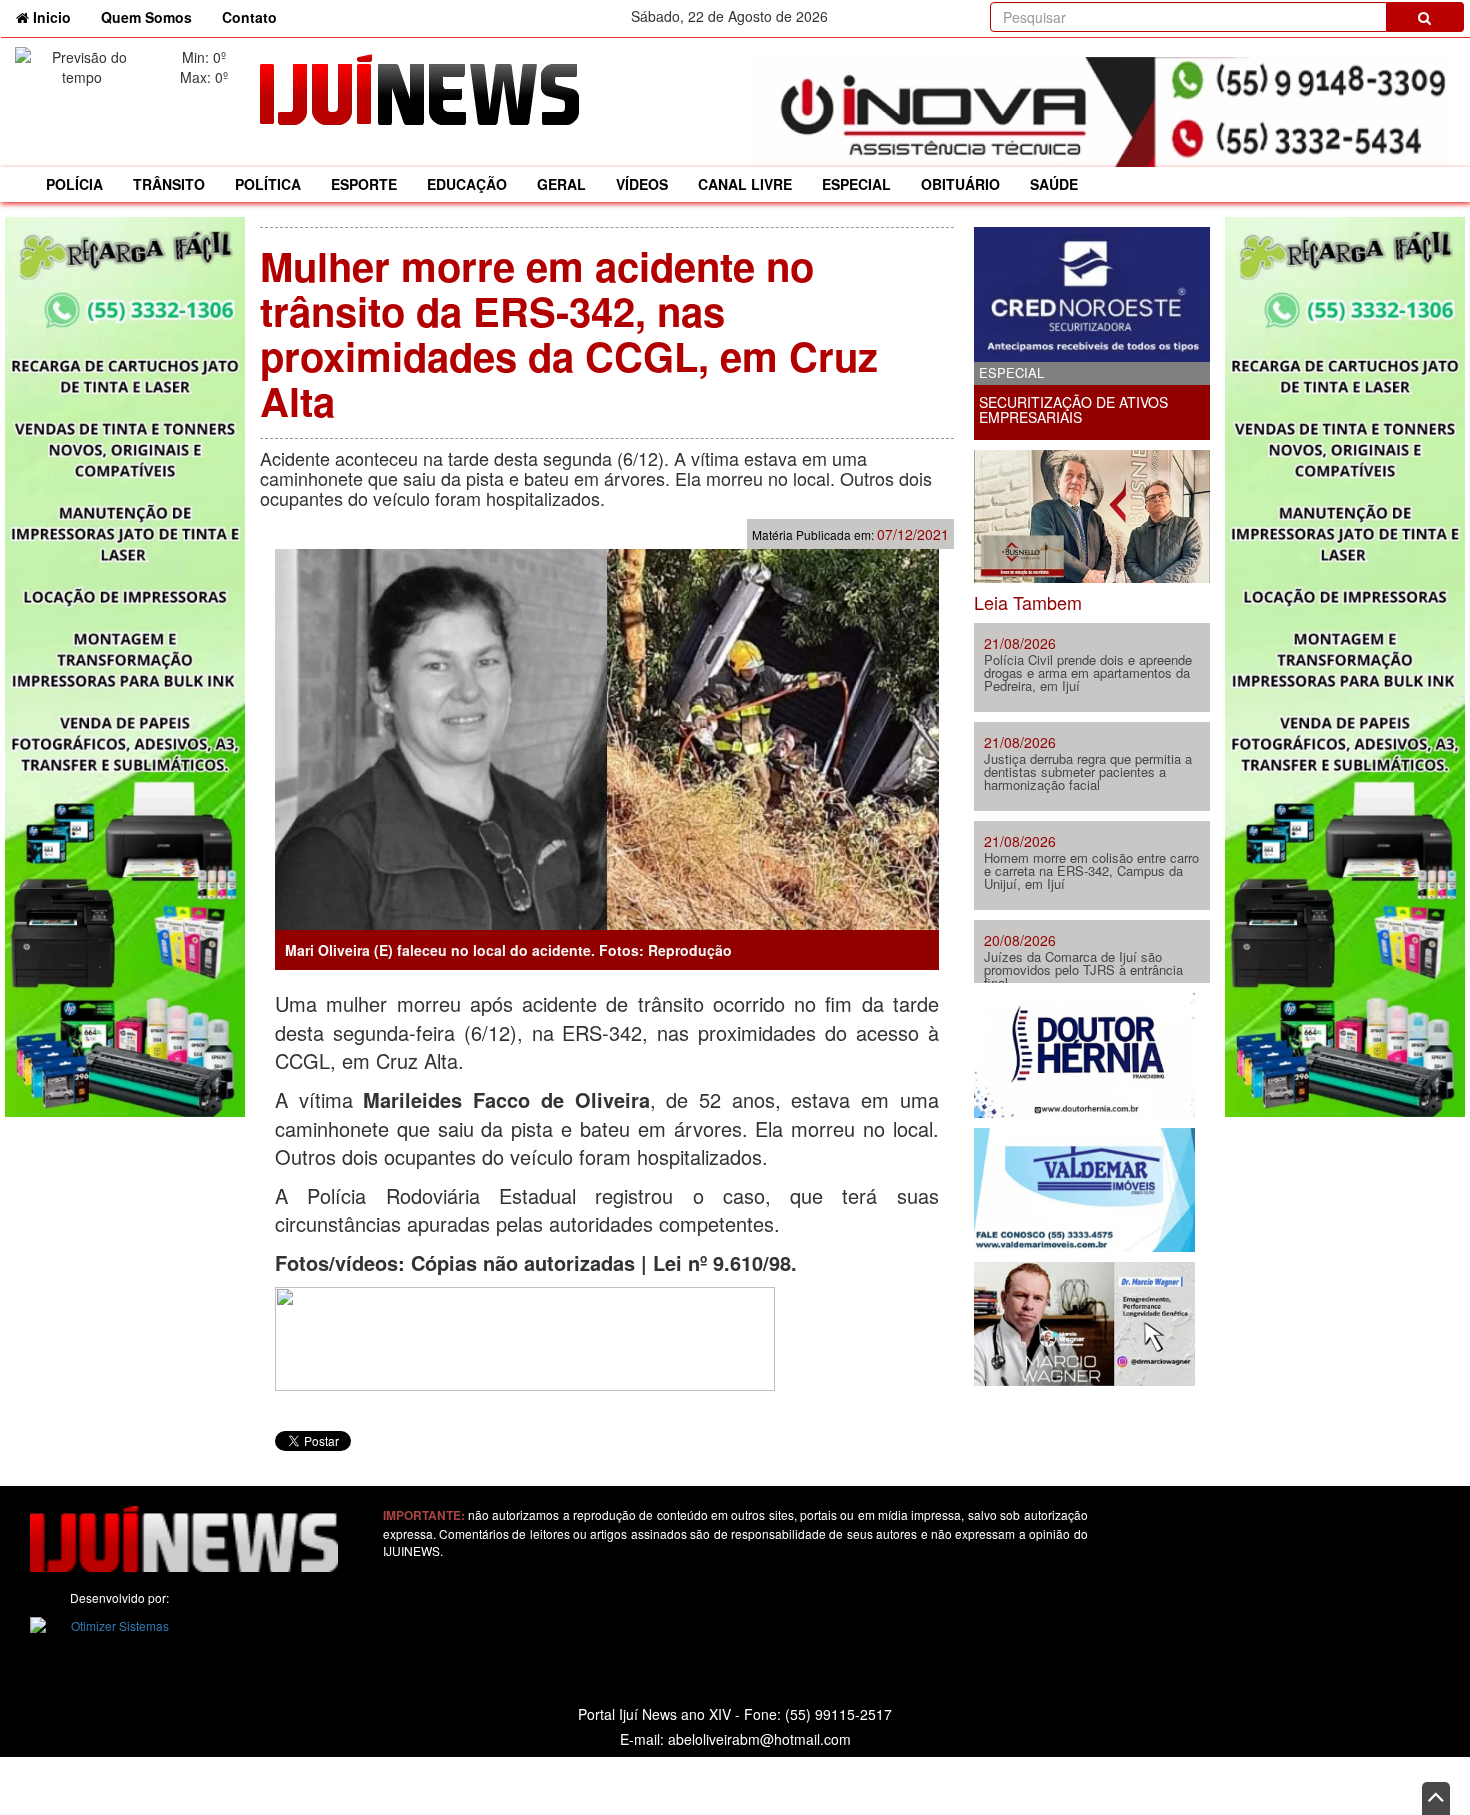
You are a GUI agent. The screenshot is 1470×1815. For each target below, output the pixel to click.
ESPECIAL (856, 184)
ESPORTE (364, 184)
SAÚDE (1054, 184)
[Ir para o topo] (1436, 1798)
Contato (249, 17)
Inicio (57, 16)
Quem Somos (146, 17)
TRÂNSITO (169, 184)
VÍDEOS (642, 184)
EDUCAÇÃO (467, 184)
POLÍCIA (74, 184)
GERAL (561, 184)
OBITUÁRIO (960, 184)
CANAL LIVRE (745, 184)
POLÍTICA (268, 184)
